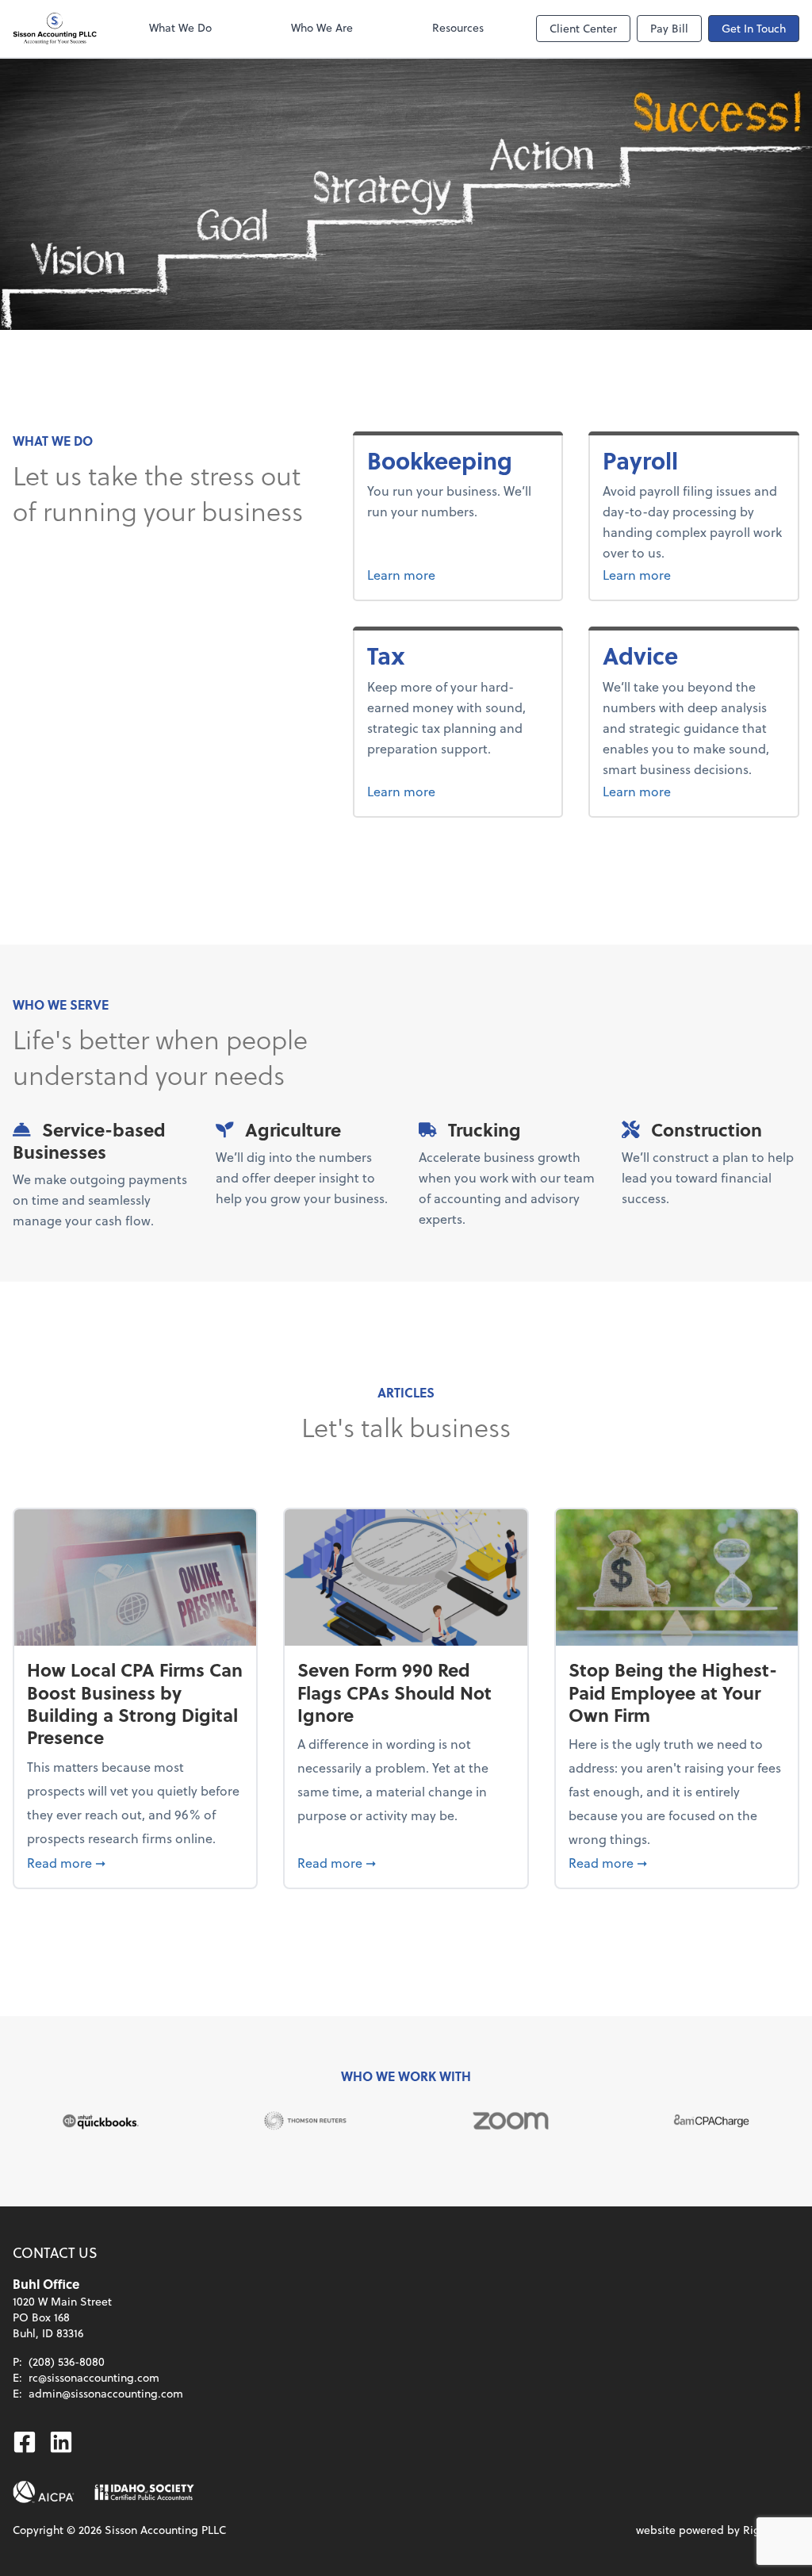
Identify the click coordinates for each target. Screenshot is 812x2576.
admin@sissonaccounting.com (106, 2393)
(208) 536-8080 (67, 2361)
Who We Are (322, 27)
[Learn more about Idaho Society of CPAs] (144, 2492)
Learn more (458, 574)
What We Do (180, 27)
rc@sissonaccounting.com (94, 2377)
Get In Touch (754, 28)
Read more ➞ (135, 1862)
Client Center (583, 28)
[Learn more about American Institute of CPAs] (44, 2492)
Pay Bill (669, 28)
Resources (458, 27)
